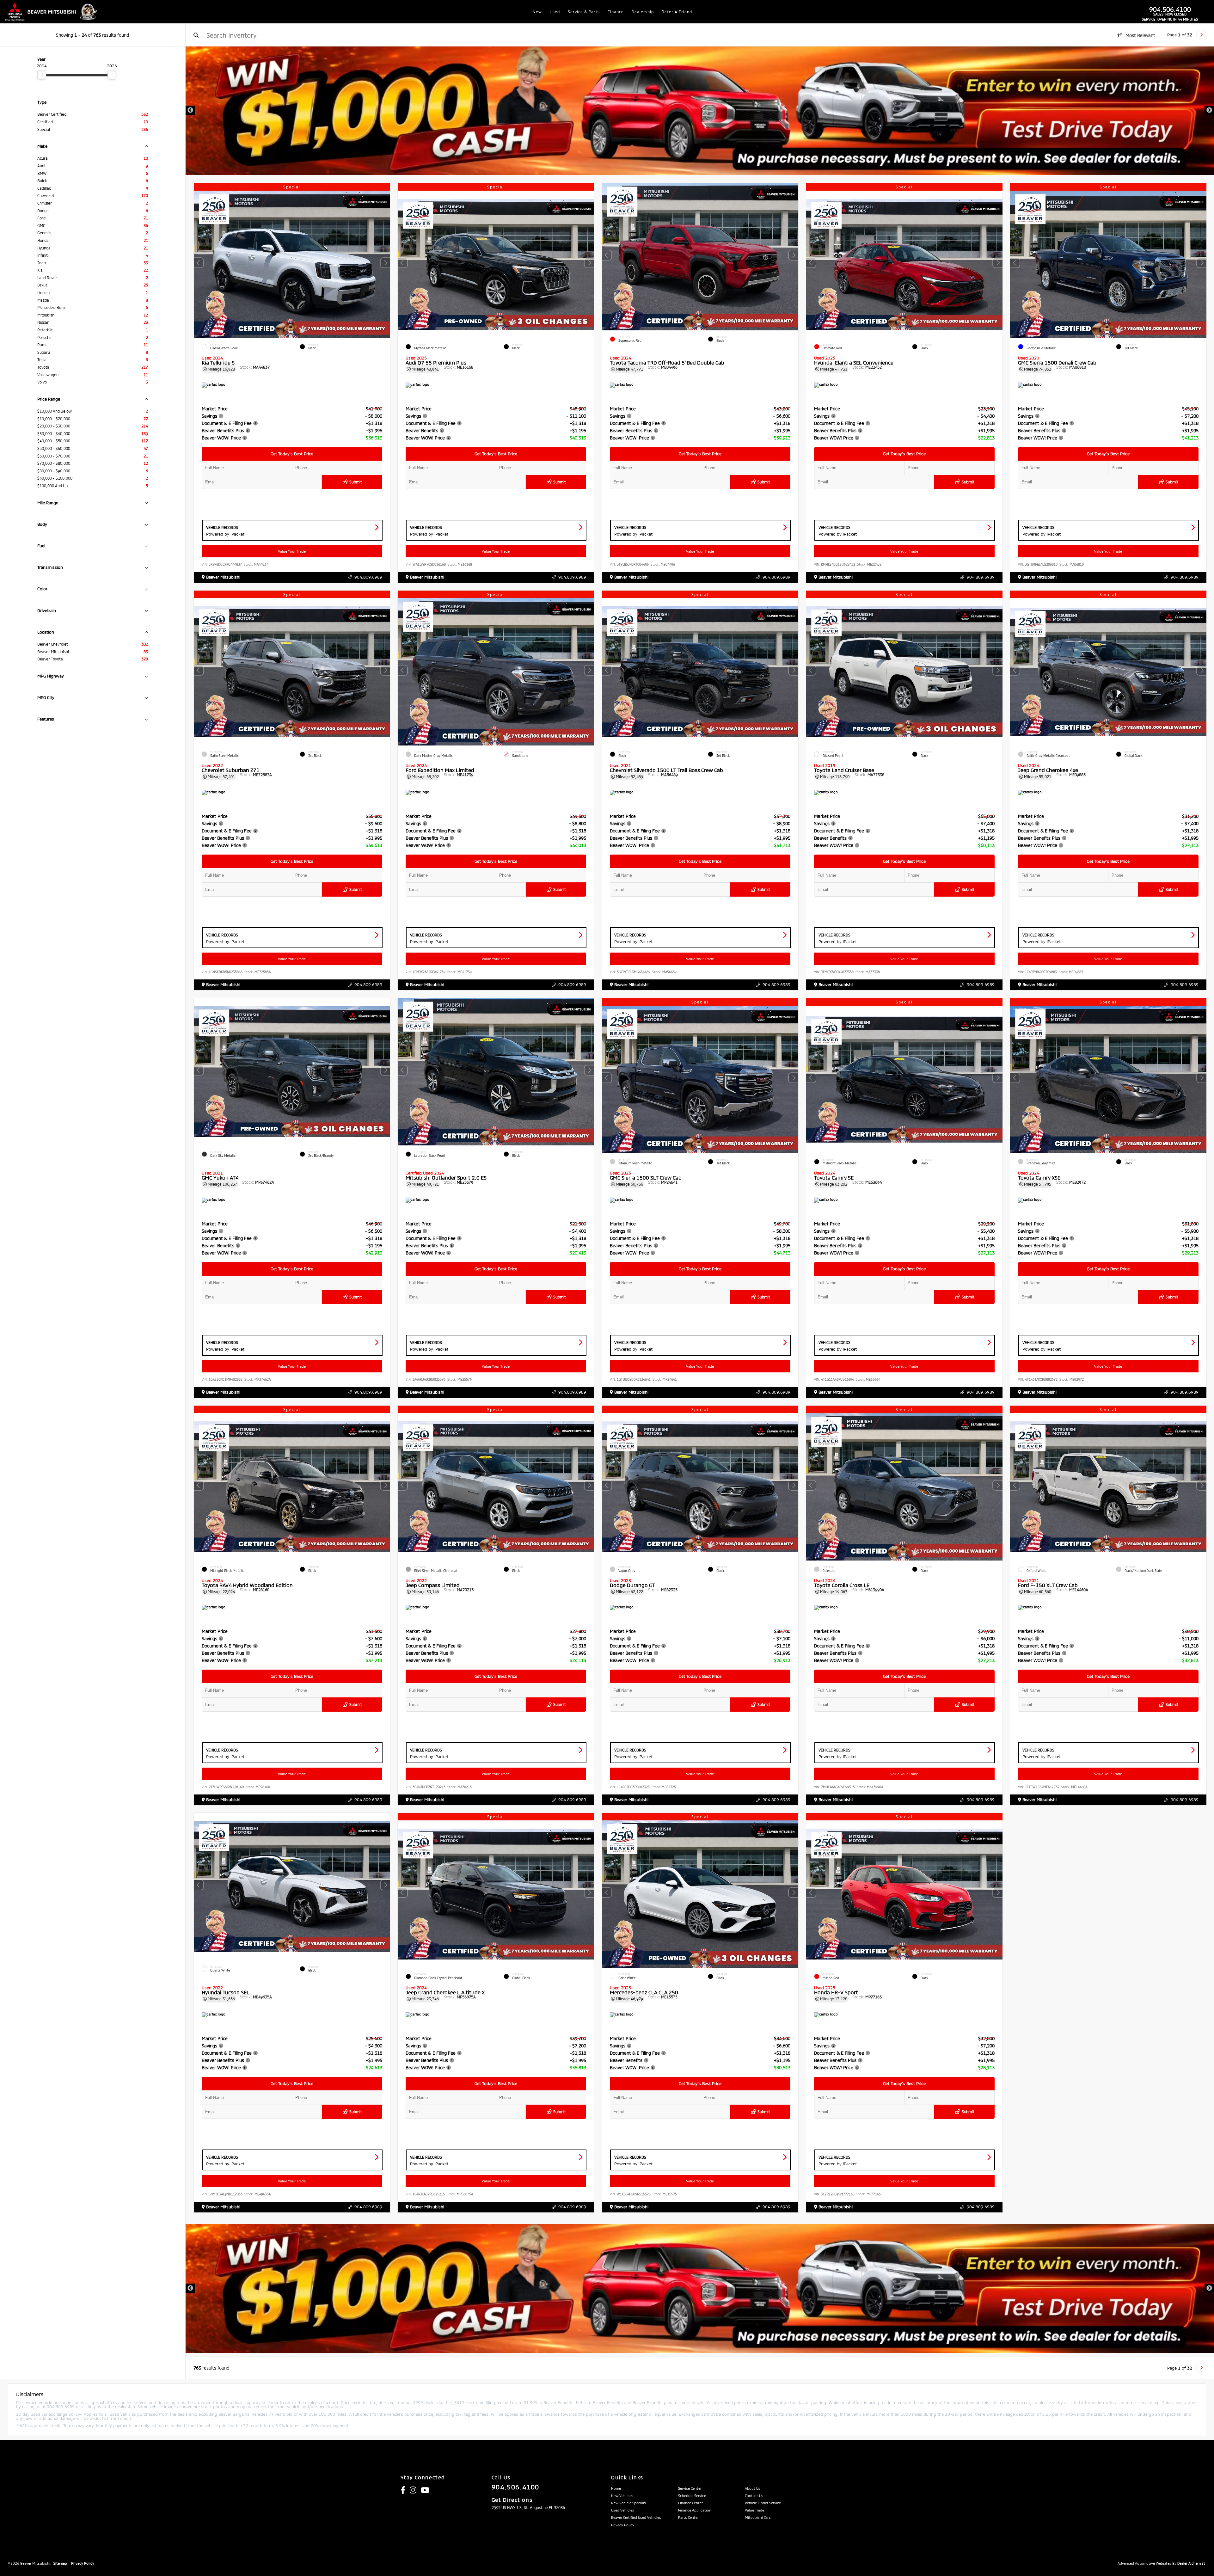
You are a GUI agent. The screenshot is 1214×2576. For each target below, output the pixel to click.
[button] (385, 263)
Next (1209, 110)
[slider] (42, 75)
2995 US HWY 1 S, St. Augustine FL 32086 (528, 2507)
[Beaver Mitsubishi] (52, 12)
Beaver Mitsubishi (223, 577)
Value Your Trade (292, 551)
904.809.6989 (368, 577)
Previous (190, 110)
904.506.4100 (1170, 9)
